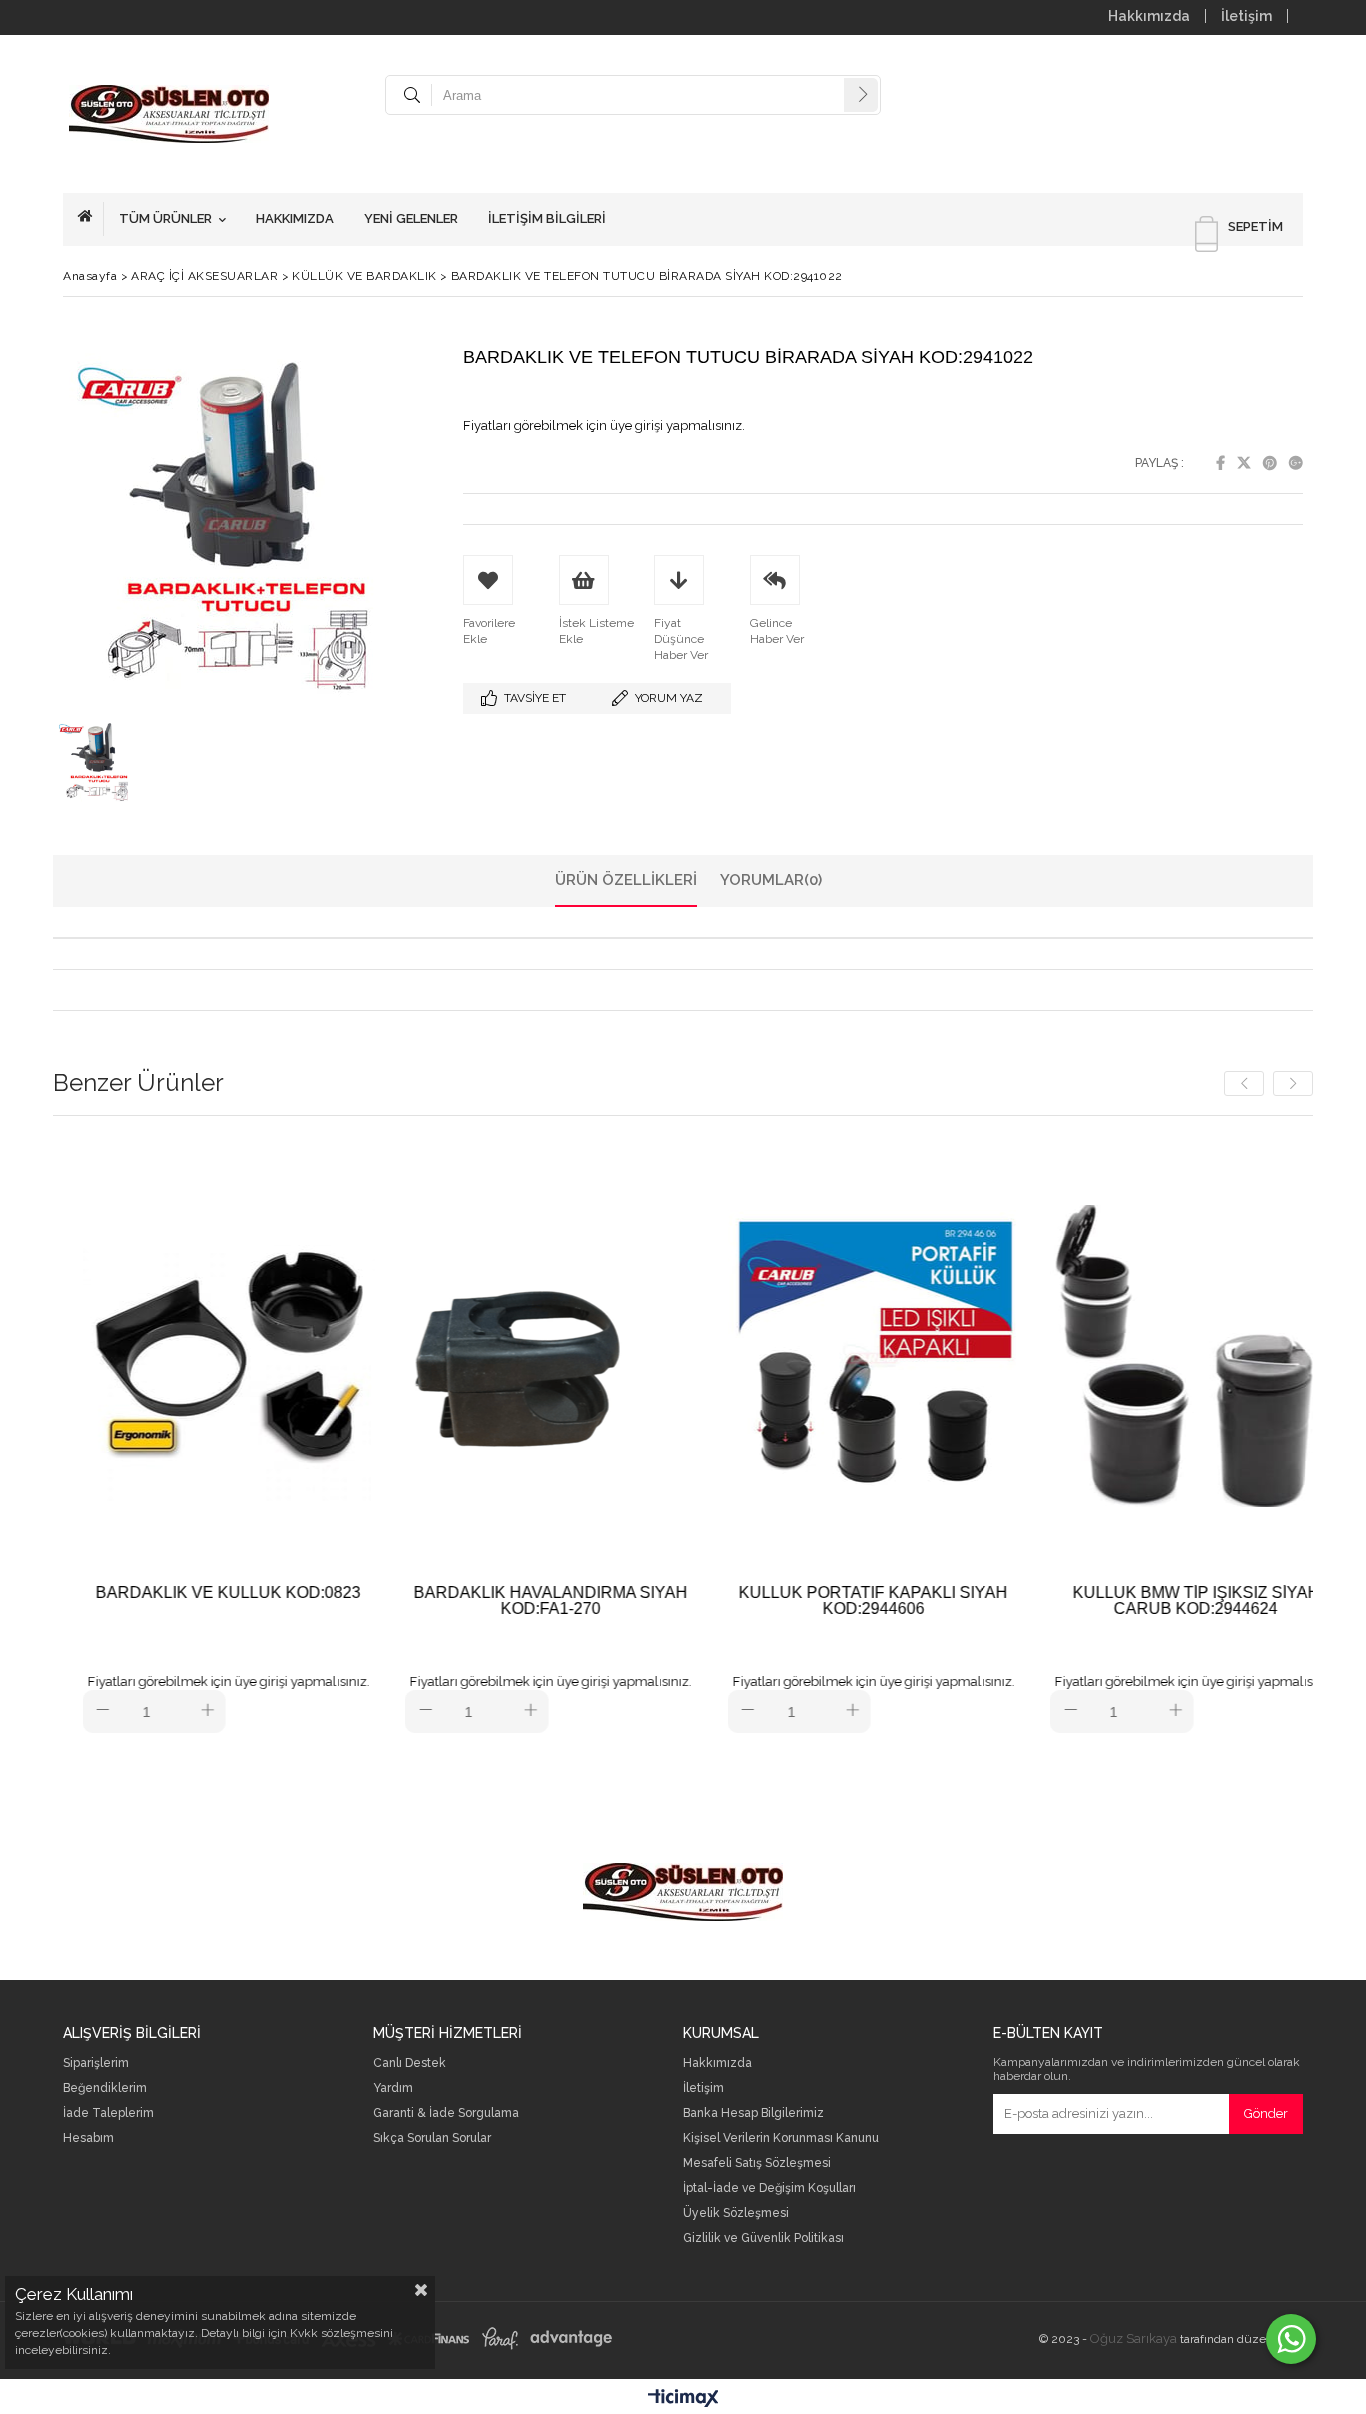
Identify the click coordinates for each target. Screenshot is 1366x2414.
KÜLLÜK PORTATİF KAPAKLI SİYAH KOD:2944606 (805, 1601)
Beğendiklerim (105, 2088)
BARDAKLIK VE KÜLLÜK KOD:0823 (160, 1593)
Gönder (1266, 2113)
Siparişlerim (96, 2063)
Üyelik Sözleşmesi (736, 2213)
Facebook (1220, 463)
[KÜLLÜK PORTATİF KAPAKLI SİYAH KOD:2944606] (805, 1355)
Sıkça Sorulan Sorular (432, 2138)
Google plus (1296, 463)
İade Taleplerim (108, 2113)
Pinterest (1270, 463)
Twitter (1244, 463)
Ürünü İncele (230, 1434)
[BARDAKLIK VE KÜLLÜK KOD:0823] (160, 1355)
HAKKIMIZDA (295, 218)
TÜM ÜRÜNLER (165, 218)
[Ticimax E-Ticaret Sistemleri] (683, 2399)
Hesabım (88, 2138)
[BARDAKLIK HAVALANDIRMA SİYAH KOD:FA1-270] (483, 1355)
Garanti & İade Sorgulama (446, 2113)
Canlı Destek (409, 2063)
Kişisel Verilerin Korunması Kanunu (781, 2138)
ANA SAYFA (91, 219)
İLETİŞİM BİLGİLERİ (547, 218)
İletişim (1246, 16)
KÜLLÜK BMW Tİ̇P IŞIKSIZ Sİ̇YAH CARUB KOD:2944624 (1127, 1601)
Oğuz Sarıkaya (1133, 2338)
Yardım (393, 2088)
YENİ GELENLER (411, 218)
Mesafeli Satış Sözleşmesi (757, 2163)
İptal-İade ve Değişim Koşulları (769, 2188)
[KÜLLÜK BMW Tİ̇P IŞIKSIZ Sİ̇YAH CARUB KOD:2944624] (1128, 1355)
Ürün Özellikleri (626, 880)
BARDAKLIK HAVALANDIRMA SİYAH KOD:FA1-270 (483, 1601)
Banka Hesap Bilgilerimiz (753, 2113)
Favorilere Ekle (160, 1434)
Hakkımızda (1149, 16)
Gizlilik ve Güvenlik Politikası (763, 2238)
